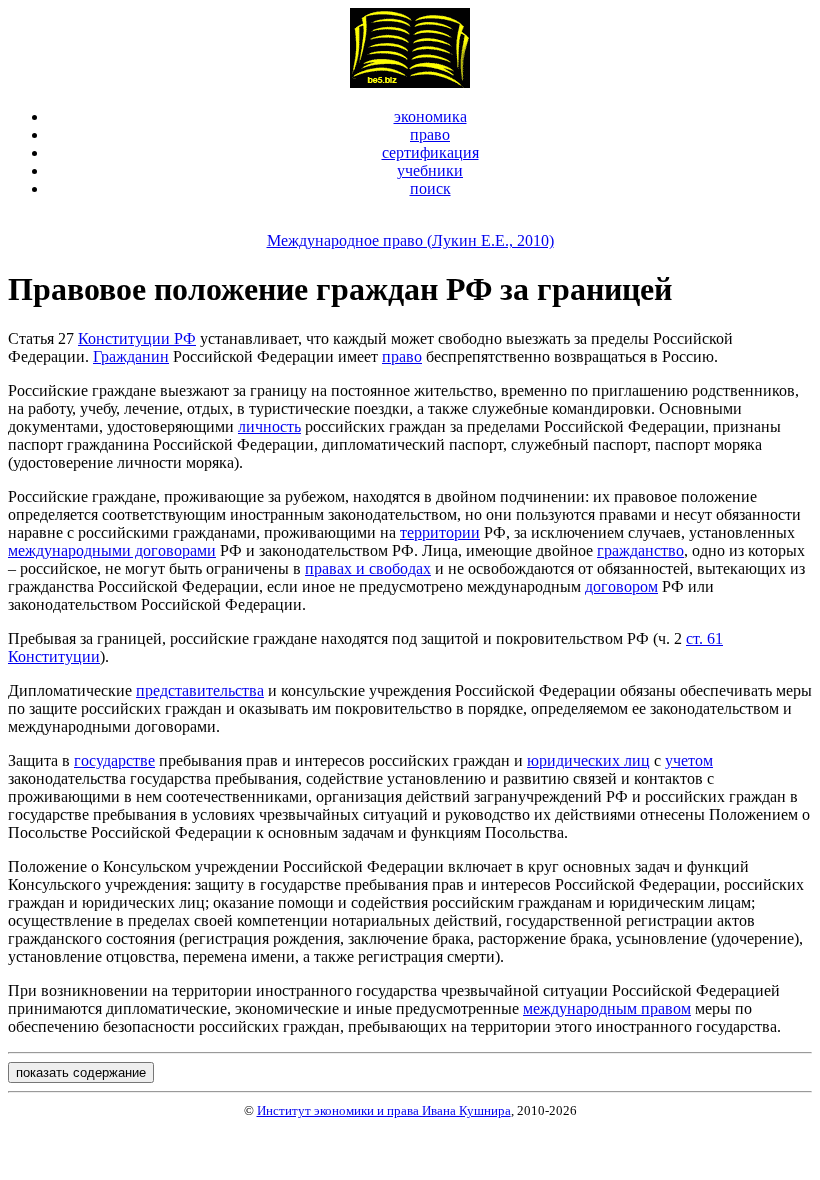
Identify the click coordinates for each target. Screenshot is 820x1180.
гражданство (640, 550)
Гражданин (131, 356)
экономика (430, 116)
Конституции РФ (137, 338)
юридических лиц (588, 760)
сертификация (430, 152)
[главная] (410, 82)
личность (269, 426)
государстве (114, 760)
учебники (430, 170)
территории (440, 532)
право (430, 134)
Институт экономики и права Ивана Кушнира (384, 1110)
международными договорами (112, 550)
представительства (200, 690)
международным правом (607, 1008)
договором (621, 586)
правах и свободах (368, 568)
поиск (430, 188)
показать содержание (81, 1072)
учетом (689, 760)
